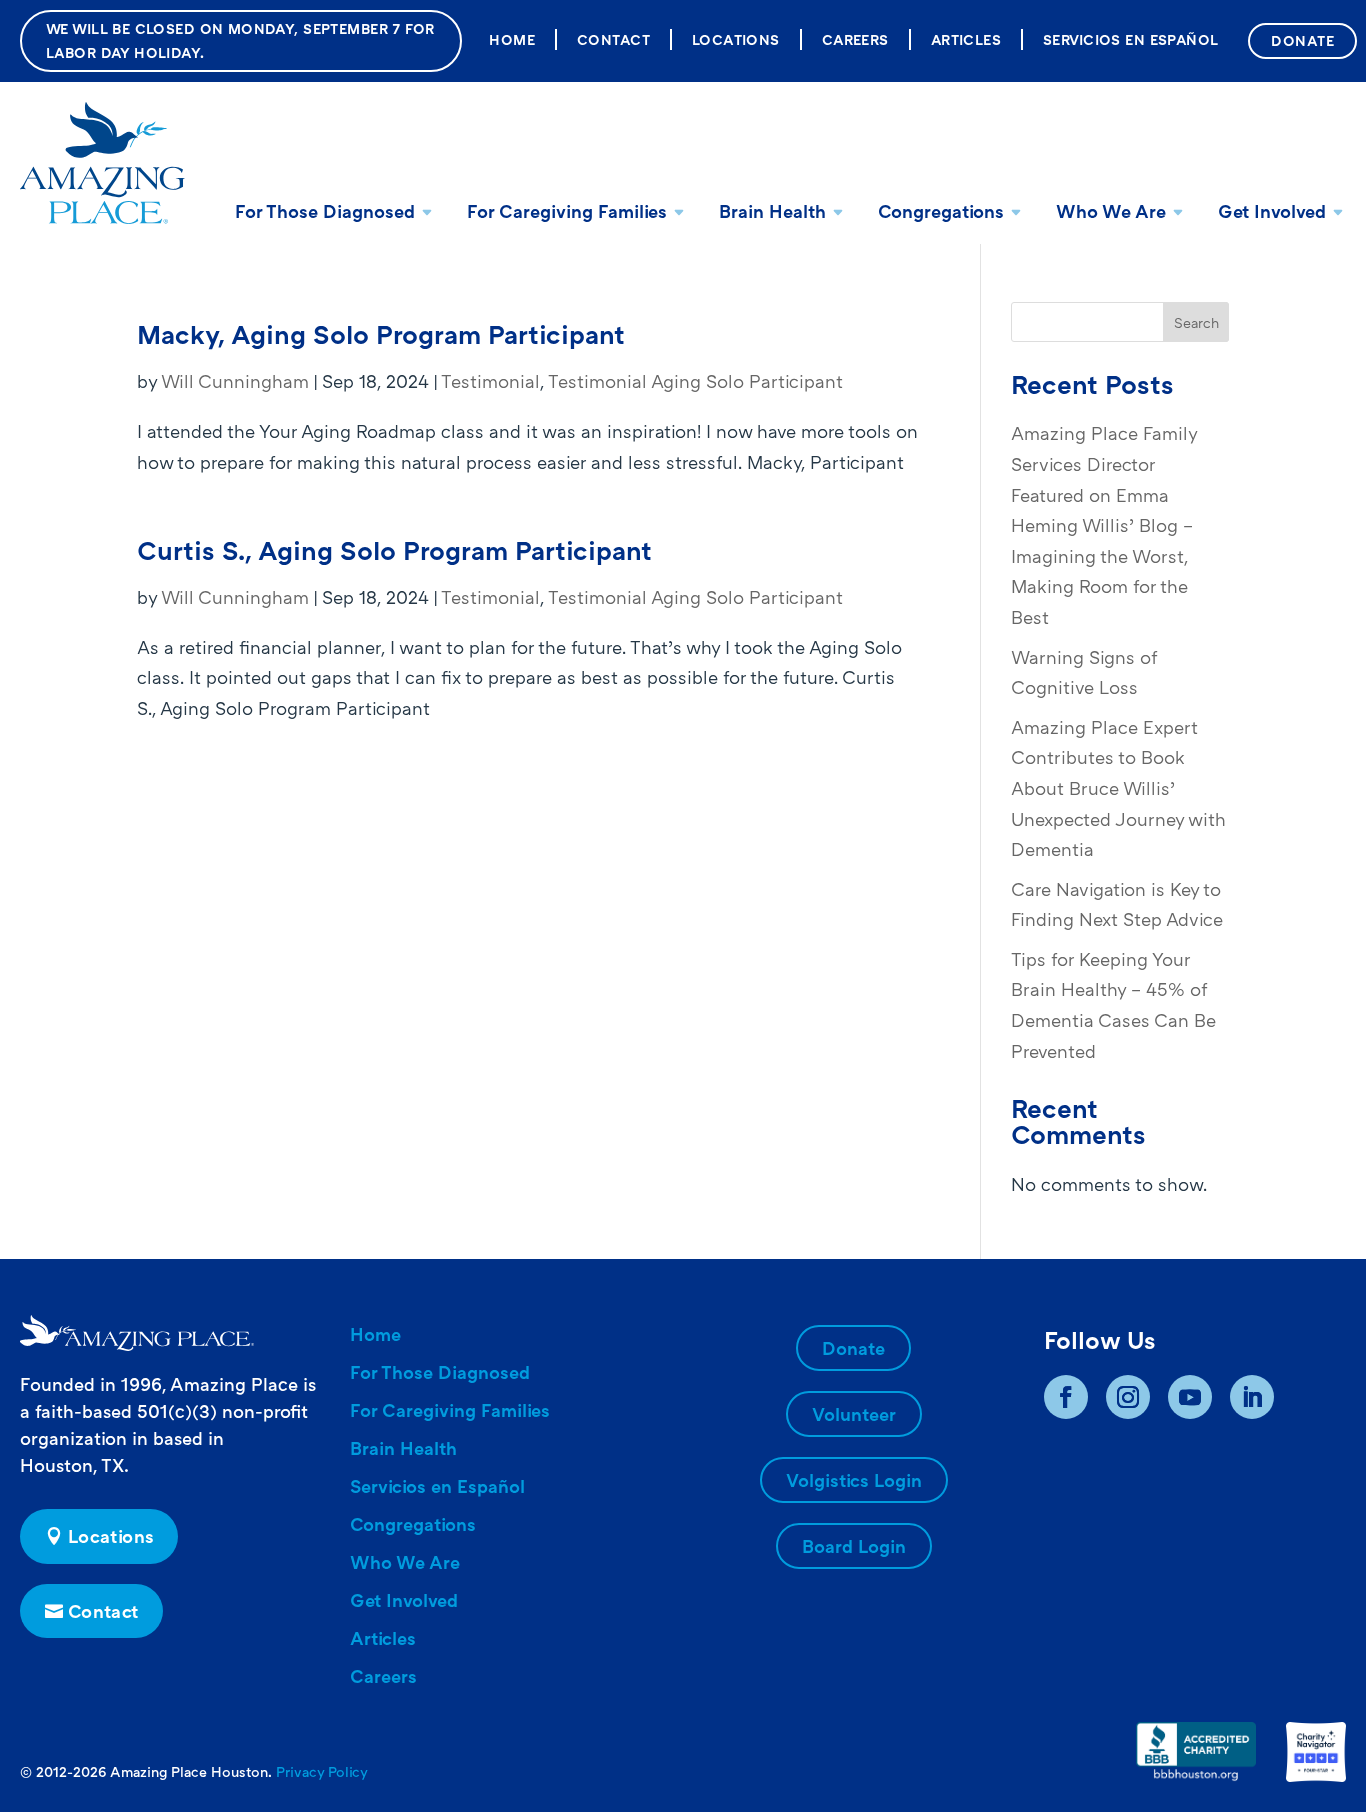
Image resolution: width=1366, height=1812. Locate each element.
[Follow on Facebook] (1066, 1397)
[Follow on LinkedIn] (1252, 1397)
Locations (736, 39)
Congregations (941, 211)
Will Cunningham (235, 381)
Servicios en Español (1130, 39)
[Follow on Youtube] (1190, 1397)
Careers (855, 39)
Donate (1302, 40)
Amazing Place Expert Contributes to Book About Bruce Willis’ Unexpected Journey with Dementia (1118, 788)
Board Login (854, 1546)
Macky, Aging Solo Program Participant (381, 334)
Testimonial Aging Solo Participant (695, 381)
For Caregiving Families (567, 211)
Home (512, 39)
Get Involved (1272, 211)
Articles (966, 39)
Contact (613, 39)
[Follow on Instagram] (1128, 1397)
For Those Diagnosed (325, 211)
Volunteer (854, 1414)
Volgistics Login (854, 1480)
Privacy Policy (322, 1771)
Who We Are (1111, 211)
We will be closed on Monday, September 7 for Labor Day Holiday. (240, 40)
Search (1196, 322)
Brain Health (772, 211)
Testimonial (490, 381)
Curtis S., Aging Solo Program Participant (394, 550)
